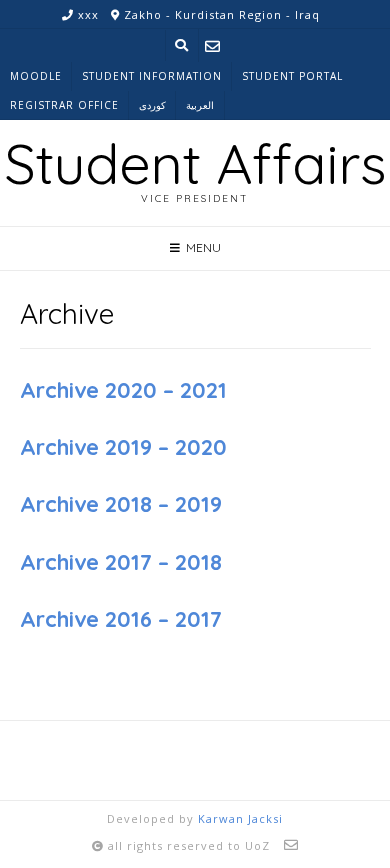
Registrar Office (64, 105)
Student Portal (292, 76)
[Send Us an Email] (212, 45)
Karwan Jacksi (240, 818)
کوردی (152, 105)
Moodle (36, 76)
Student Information (152, 76)
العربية (200, 105)
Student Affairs (195, 163)
